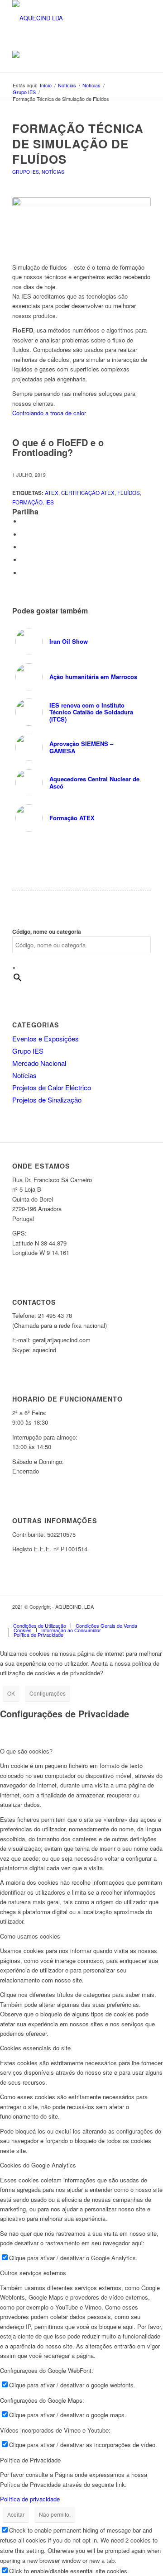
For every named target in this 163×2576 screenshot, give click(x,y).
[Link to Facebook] (90, 1616)
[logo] (68, 18)
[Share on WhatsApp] (24, 547)
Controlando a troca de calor (49, 413)
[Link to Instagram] (103, 1616)
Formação (27, 502)
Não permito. (55, 2514)
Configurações (48, 1693)
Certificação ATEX (88, 493)
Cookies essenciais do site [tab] (35, 2048)
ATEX (52, 493)
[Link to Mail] (144, 1616)
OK (11, 1693)
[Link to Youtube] (130, 1616)
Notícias (53, 172)
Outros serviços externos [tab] (33, 2273)
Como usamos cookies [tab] (30, 1936)
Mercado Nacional (39, 1063)
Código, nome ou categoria (47, 932)
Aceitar (16, 2514)
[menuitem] (40, 1625)
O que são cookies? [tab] (26, 1751)
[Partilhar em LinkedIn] (24, 560)
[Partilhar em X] (24, 535)
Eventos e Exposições (46, 1038)
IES (50, 502)
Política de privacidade (30, 2499)
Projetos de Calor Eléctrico (52, 1087)
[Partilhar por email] (24, 573)
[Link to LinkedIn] (117, 1616)
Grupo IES (26, 172)
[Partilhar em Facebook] (24, 521)
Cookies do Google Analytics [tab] (38, 2165)
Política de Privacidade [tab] (30, 2460)
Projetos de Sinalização (47, 1100)
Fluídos (129, 493)
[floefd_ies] (81, 225)
